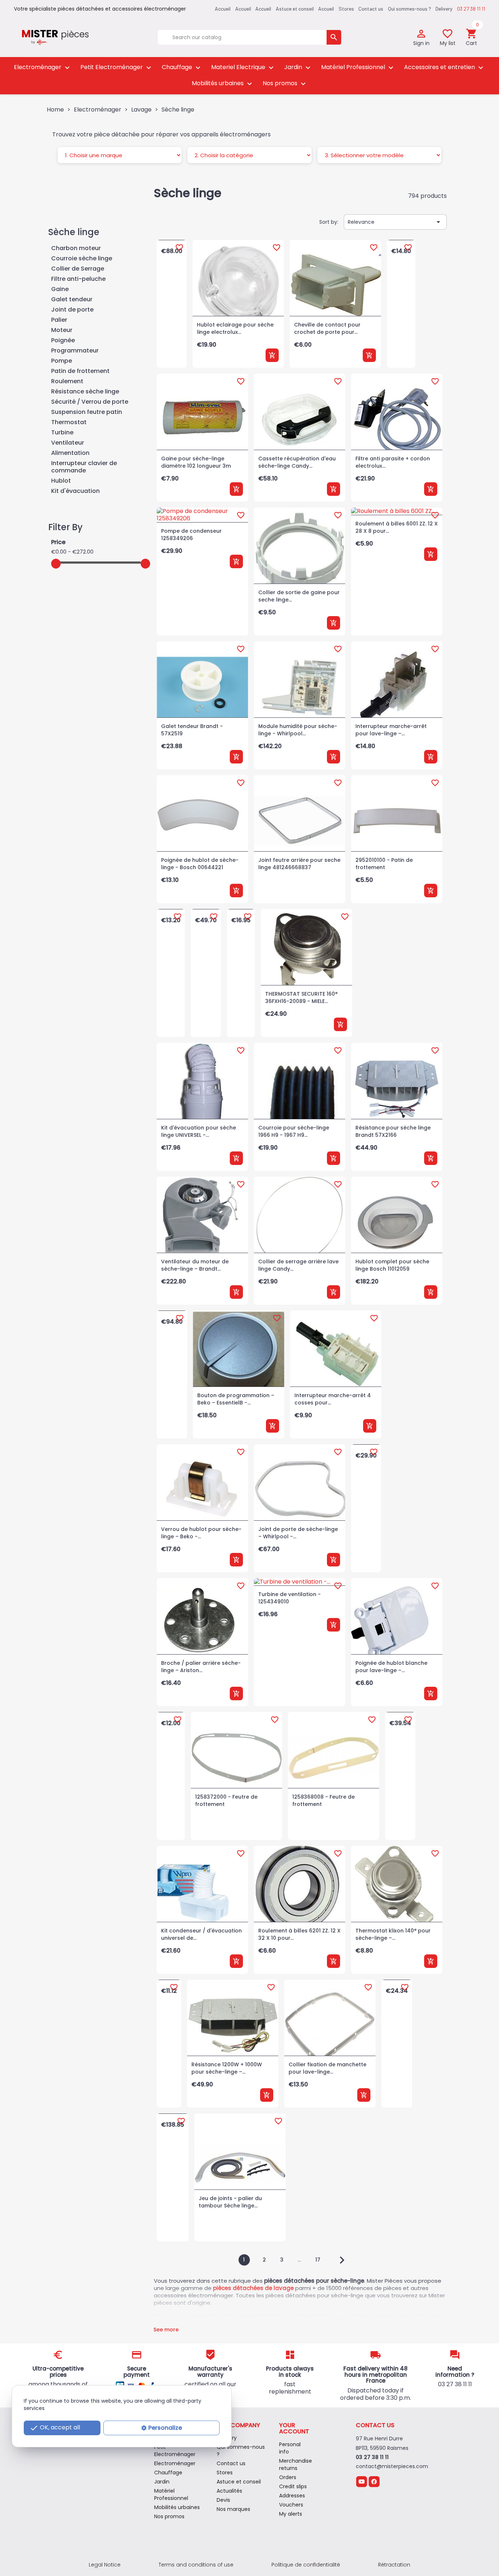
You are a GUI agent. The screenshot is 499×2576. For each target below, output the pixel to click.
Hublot (61, 481)
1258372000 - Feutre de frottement (226, 1800)
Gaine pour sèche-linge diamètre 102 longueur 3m (196, 462)
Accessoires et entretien (445, 67)
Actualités (229, 2491)
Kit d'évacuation (75, 491)
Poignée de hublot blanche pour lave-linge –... (391, 1667)
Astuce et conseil (295, 9)
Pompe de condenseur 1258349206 (191, 535)
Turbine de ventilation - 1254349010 (290, 1598)
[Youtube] (361, 2481)
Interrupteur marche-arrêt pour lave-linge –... (391, 730)
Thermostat (69, 423)
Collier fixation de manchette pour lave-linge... (327, 2068)
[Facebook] (374, 2481)
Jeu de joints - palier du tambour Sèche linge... (230, 2202)
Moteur (62, 330)
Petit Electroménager (117, 67)
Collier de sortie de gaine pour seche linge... (299, 596)
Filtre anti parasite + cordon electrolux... (393, 462)
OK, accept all (55, 2428)
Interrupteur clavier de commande (84, 467)
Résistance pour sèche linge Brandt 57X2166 (393, 1131)
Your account (294, 2428)
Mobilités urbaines (223, 84)
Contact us (371, 9)
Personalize (165, 2428)
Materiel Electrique (243, 67)
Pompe (62, 361)
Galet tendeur (72, 300)
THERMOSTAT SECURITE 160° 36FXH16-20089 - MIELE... (301, 997)
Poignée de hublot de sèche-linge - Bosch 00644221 (200, 864)
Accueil (326, 9)
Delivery (444, 9)
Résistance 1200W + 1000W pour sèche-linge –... (227, 2068)
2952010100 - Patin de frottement (384, 864)
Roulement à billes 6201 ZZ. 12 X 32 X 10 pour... (299, 1934)
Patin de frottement (80, 371)
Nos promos (285, 84)
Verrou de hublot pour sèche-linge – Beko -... (201, 1533)
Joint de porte (72, 310)
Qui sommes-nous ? (410, 9)
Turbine (62, 433)
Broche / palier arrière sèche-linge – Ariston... (201, 1667)
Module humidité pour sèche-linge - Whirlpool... (298, 730)
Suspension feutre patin (87, 412)
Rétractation (394, 2565)
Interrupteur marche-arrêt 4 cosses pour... (333, 1399)
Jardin (298, 67)
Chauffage (182, 67)
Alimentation (70, 453)
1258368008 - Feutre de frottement (323, 1800)
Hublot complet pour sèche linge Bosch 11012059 (392, 1265)
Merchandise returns (296, 2464)
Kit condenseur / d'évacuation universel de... (201, 1934)
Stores (346, 9)
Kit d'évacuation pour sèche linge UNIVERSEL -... (199, 1131)
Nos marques (233, 2509)
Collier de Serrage (78, 269)
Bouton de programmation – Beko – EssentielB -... (236, 1399)
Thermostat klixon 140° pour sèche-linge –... (393, 1934)
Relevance (395, 222)
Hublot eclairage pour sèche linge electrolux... (235, 328)
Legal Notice (105, 2565)
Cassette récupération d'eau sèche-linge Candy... (297, 462)
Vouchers (291, 2505)
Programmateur (75, 351)
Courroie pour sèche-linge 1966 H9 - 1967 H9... (294, 1131)
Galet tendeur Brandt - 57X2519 (192, 730)
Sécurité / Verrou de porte (90, 402)
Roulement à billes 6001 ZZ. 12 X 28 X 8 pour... (397, 527)
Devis (223, 2500)
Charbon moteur (76, 248)
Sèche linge (74, 232)
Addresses (292, 2496)
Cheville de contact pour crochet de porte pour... (327, 328)
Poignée (63, 341)
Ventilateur (68, 443)
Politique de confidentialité (306, 2565)
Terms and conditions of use (196, 2565)
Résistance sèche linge (85, 392)
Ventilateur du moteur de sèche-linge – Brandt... (195, 1265)
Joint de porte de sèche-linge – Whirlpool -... (298, 1533)
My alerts (291, 2514)
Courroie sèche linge (82, 259)
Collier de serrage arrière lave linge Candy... (298, 1265)
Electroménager (43, 67)
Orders (288, 2477)
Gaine (60, 289)
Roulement (67, 382)
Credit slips (293, 2486)
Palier (59, 320)
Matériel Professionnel (358, 67)
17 (319, 2260)
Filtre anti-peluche (78, 279)
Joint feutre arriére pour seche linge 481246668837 (299, 864)
